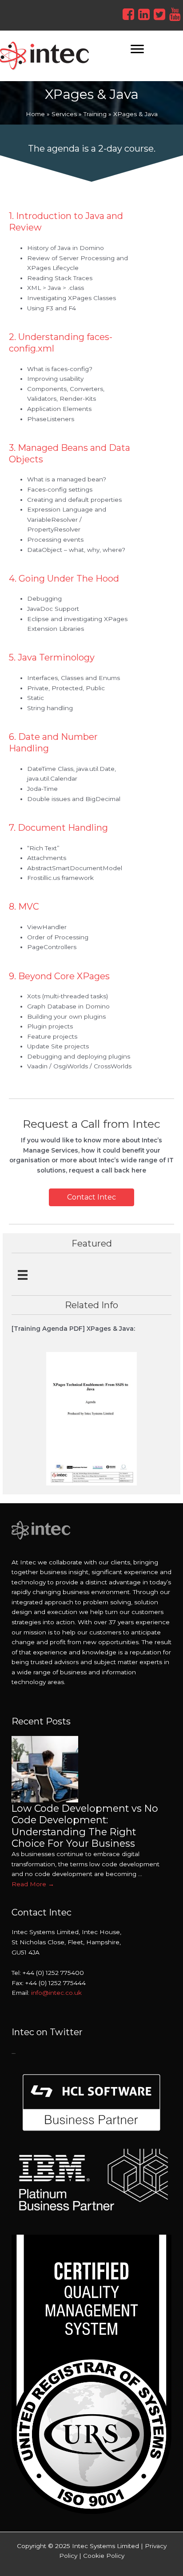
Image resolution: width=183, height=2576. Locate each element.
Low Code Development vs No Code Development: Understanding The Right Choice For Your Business (85, 1826)
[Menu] (137, 49)
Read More (33, 1884)
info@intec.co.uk (56, 1993)
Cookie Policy (104, 2556)
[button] (91, 1197)
